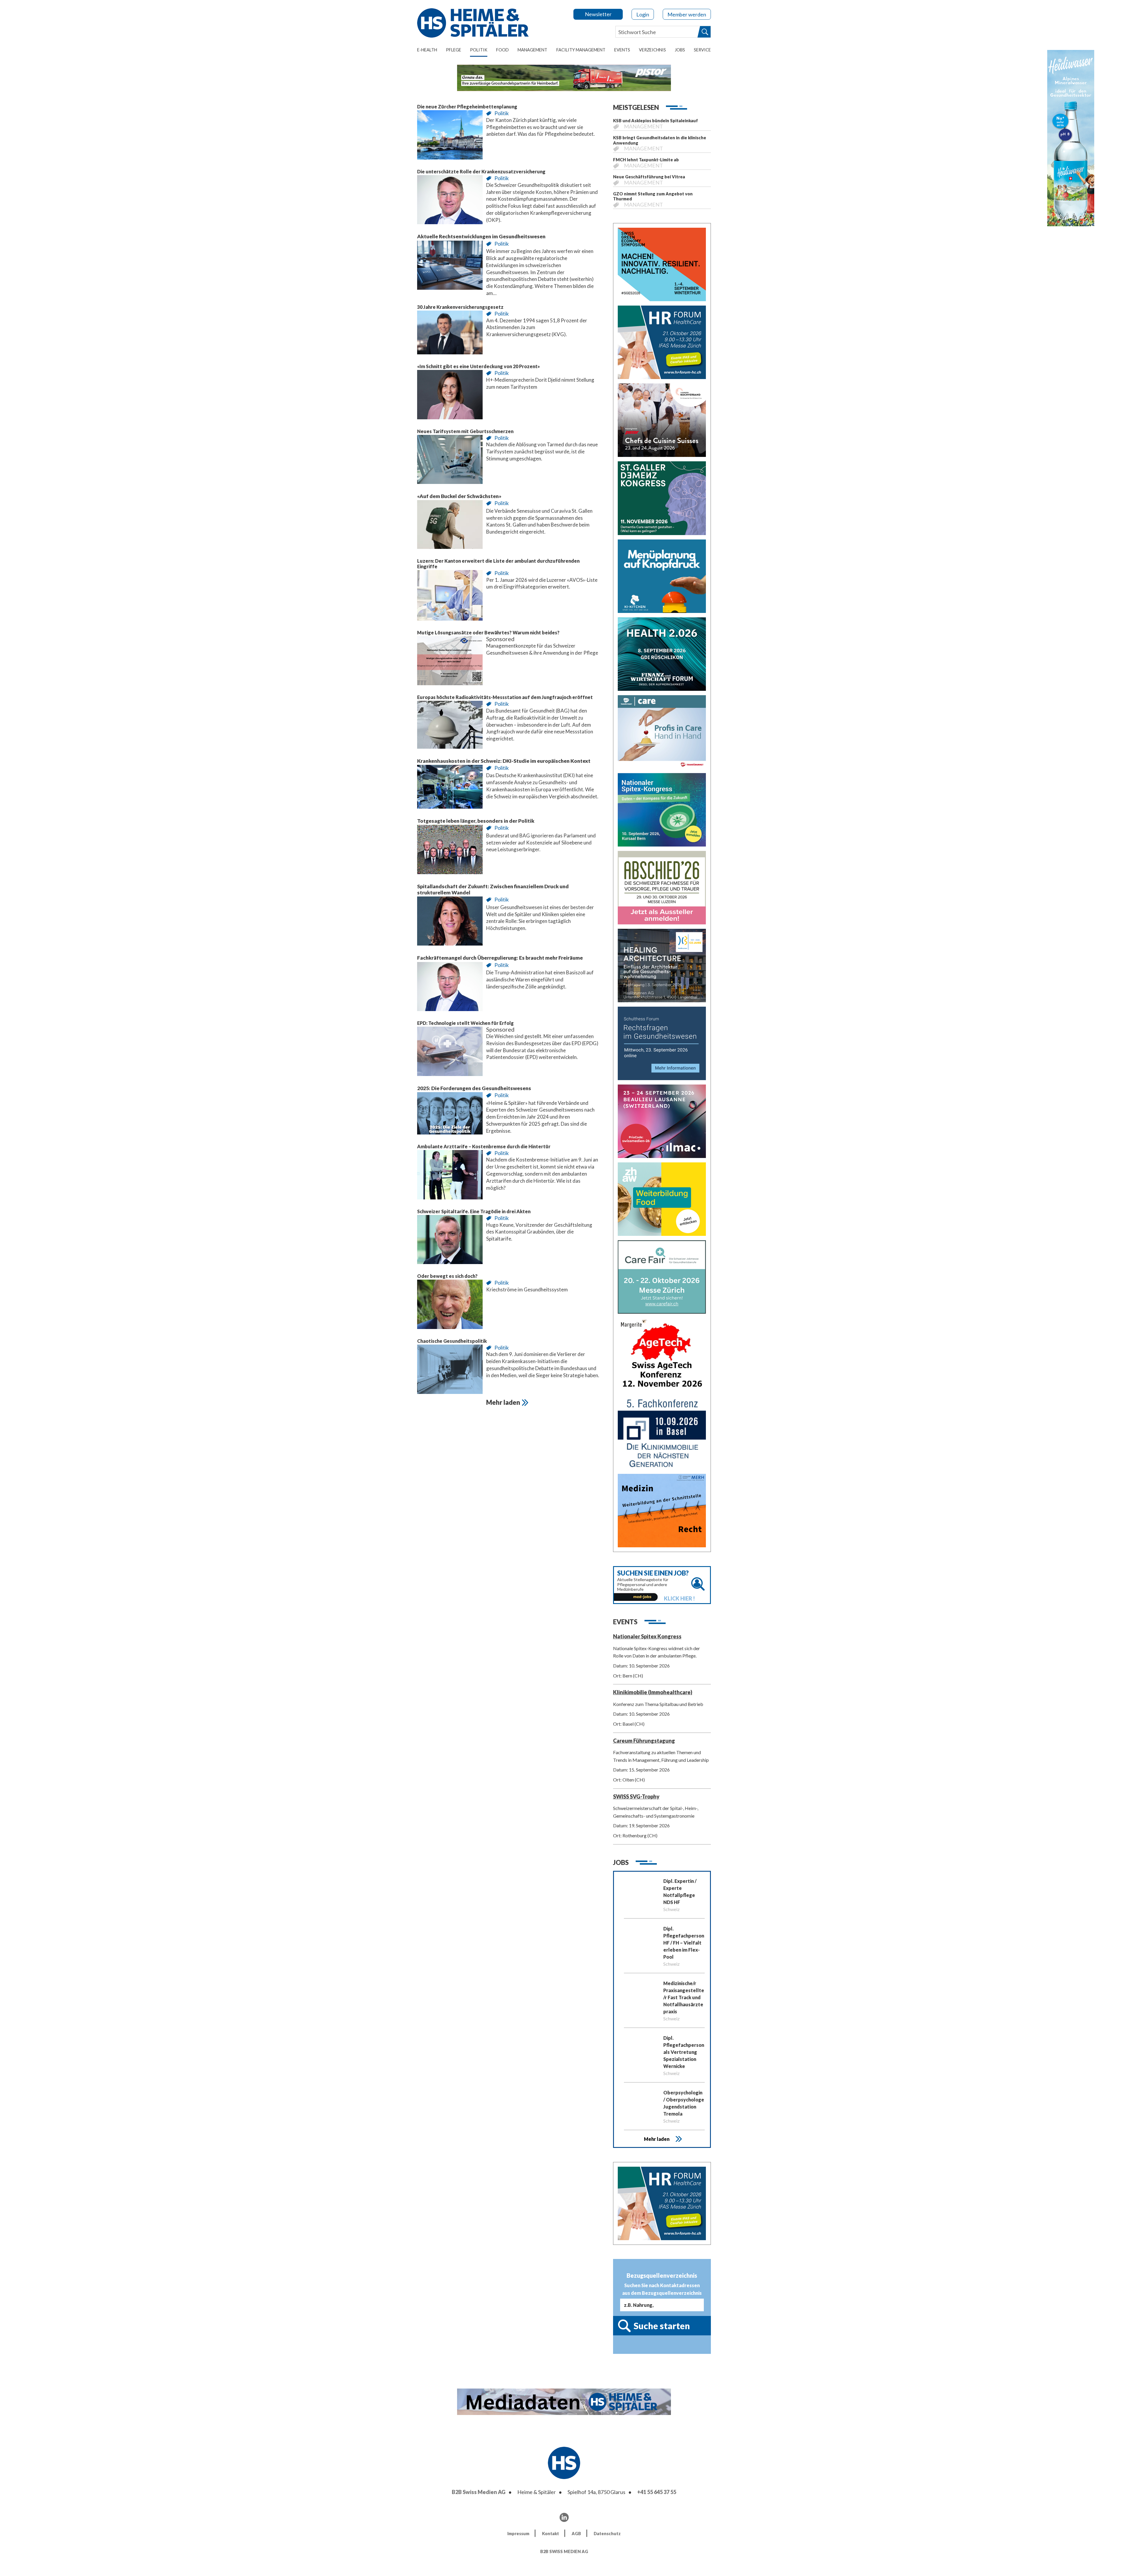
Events (622, 50)
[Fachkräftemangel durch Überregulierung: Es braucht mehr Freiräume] (450, 988)
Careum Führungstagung (644, 1741)
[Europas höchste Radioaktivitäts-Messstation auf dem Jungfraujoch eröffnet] (450, 726)
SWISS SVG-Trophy (636, 1796)
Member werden (687, 14)
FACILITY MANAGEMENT (581, 50)
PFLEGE (454, 50)
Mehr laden (657, 2139)
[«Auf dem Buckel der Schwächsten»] (450, 526)
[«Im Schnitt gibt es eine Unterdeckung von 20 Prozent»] (450, 396)
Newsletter (598, 14)
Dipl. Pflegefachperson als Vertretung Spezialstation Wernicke (684, 2052)
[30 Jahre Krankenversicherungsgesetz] (450, 334)
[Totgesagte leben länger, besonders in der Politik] (450, 851)
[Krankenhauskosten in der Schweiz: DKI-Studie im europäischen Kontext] (450, 788)
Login (643, 14)
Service (702, 50)
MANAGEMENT (532, 50)
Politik (479, 50)
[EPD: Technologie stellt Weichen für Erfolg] (450, 1053)
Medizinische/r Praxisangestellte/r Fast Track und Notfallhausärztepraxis (684, 1997)
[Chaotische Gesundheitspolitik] (450, 1371)
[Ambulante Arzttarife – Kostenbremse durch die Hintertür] (450, 1176)
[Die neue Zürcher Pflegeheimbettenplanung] (450, 136)
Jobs (680, 50)
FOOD (502, 50)
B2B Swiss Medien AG (479, 2492)
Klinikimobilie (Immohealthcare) (653, 1692)
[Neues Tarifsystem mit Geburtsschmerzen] (450, 461)
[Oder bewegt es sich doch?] (450, 1306)
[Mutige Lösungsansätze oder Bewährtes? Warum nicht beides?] (450, 662)
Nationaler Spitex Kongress (647, 1636)
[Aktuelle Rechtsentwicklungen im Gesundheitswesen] (450, 267)
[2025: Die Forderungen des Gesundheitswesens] (450, 1115)
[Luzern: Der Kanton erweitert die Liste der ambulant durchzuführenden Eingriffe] (450, 597)
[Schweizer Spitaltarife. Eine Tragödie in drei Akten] (450, 1241)
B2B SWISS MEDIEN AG (564, 2551)
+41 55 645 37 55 (657, 2492)
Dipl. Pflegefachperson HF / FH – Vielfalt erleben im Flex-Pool (684, 1943)
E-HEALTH (427, 50)
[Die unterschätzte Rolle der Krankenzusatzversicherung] (450, 201)
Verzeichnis (652, 50)
